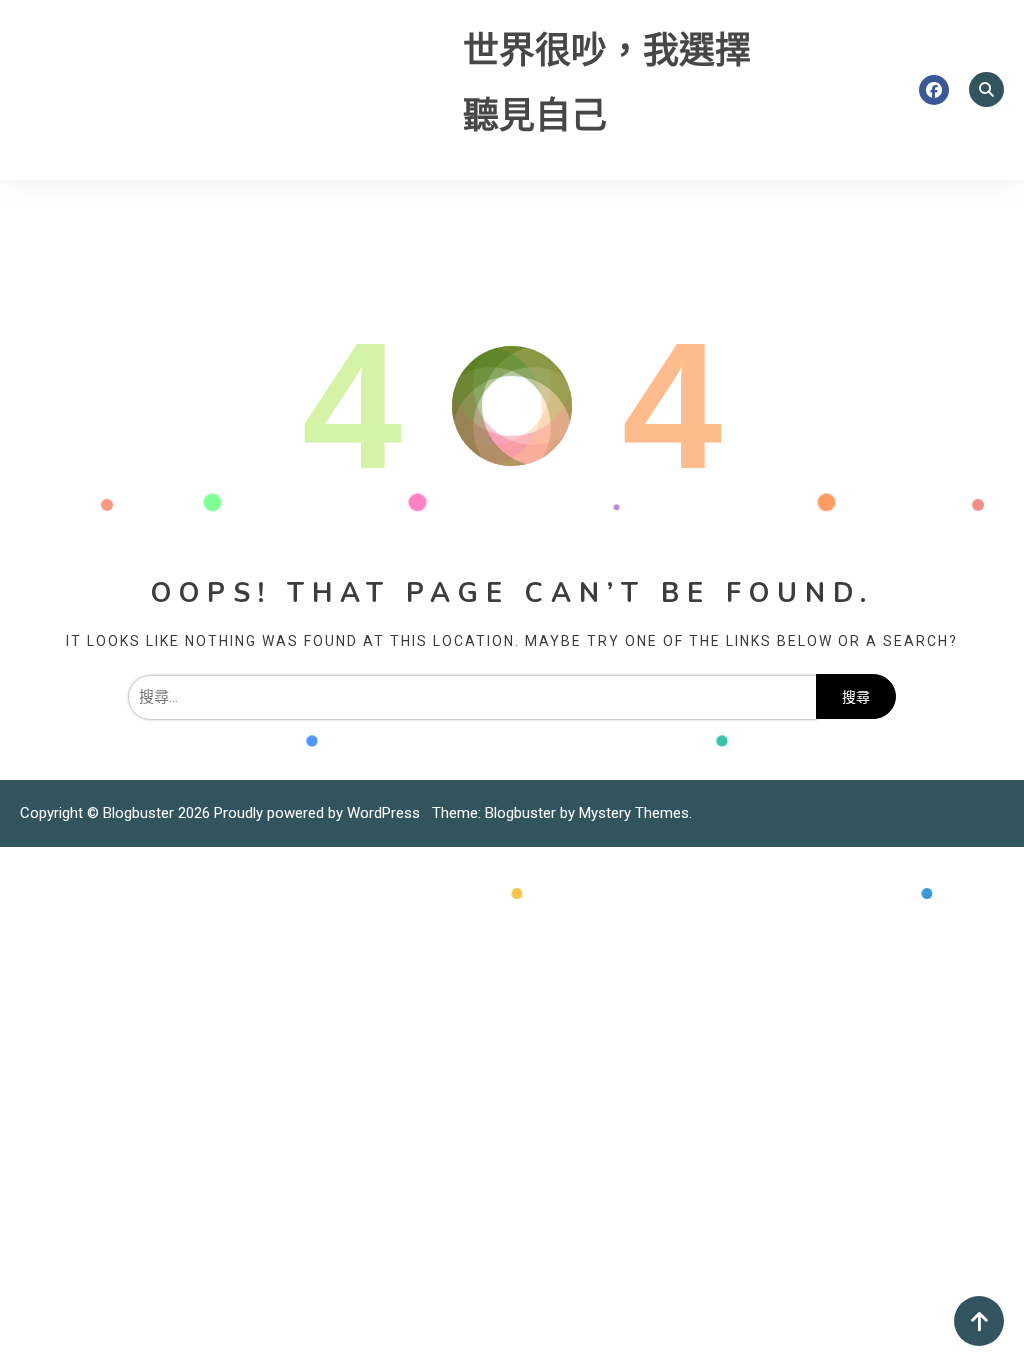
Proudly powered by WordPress (319, 813)
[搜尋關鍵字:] (472, 697)
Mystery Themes (634, 813)
